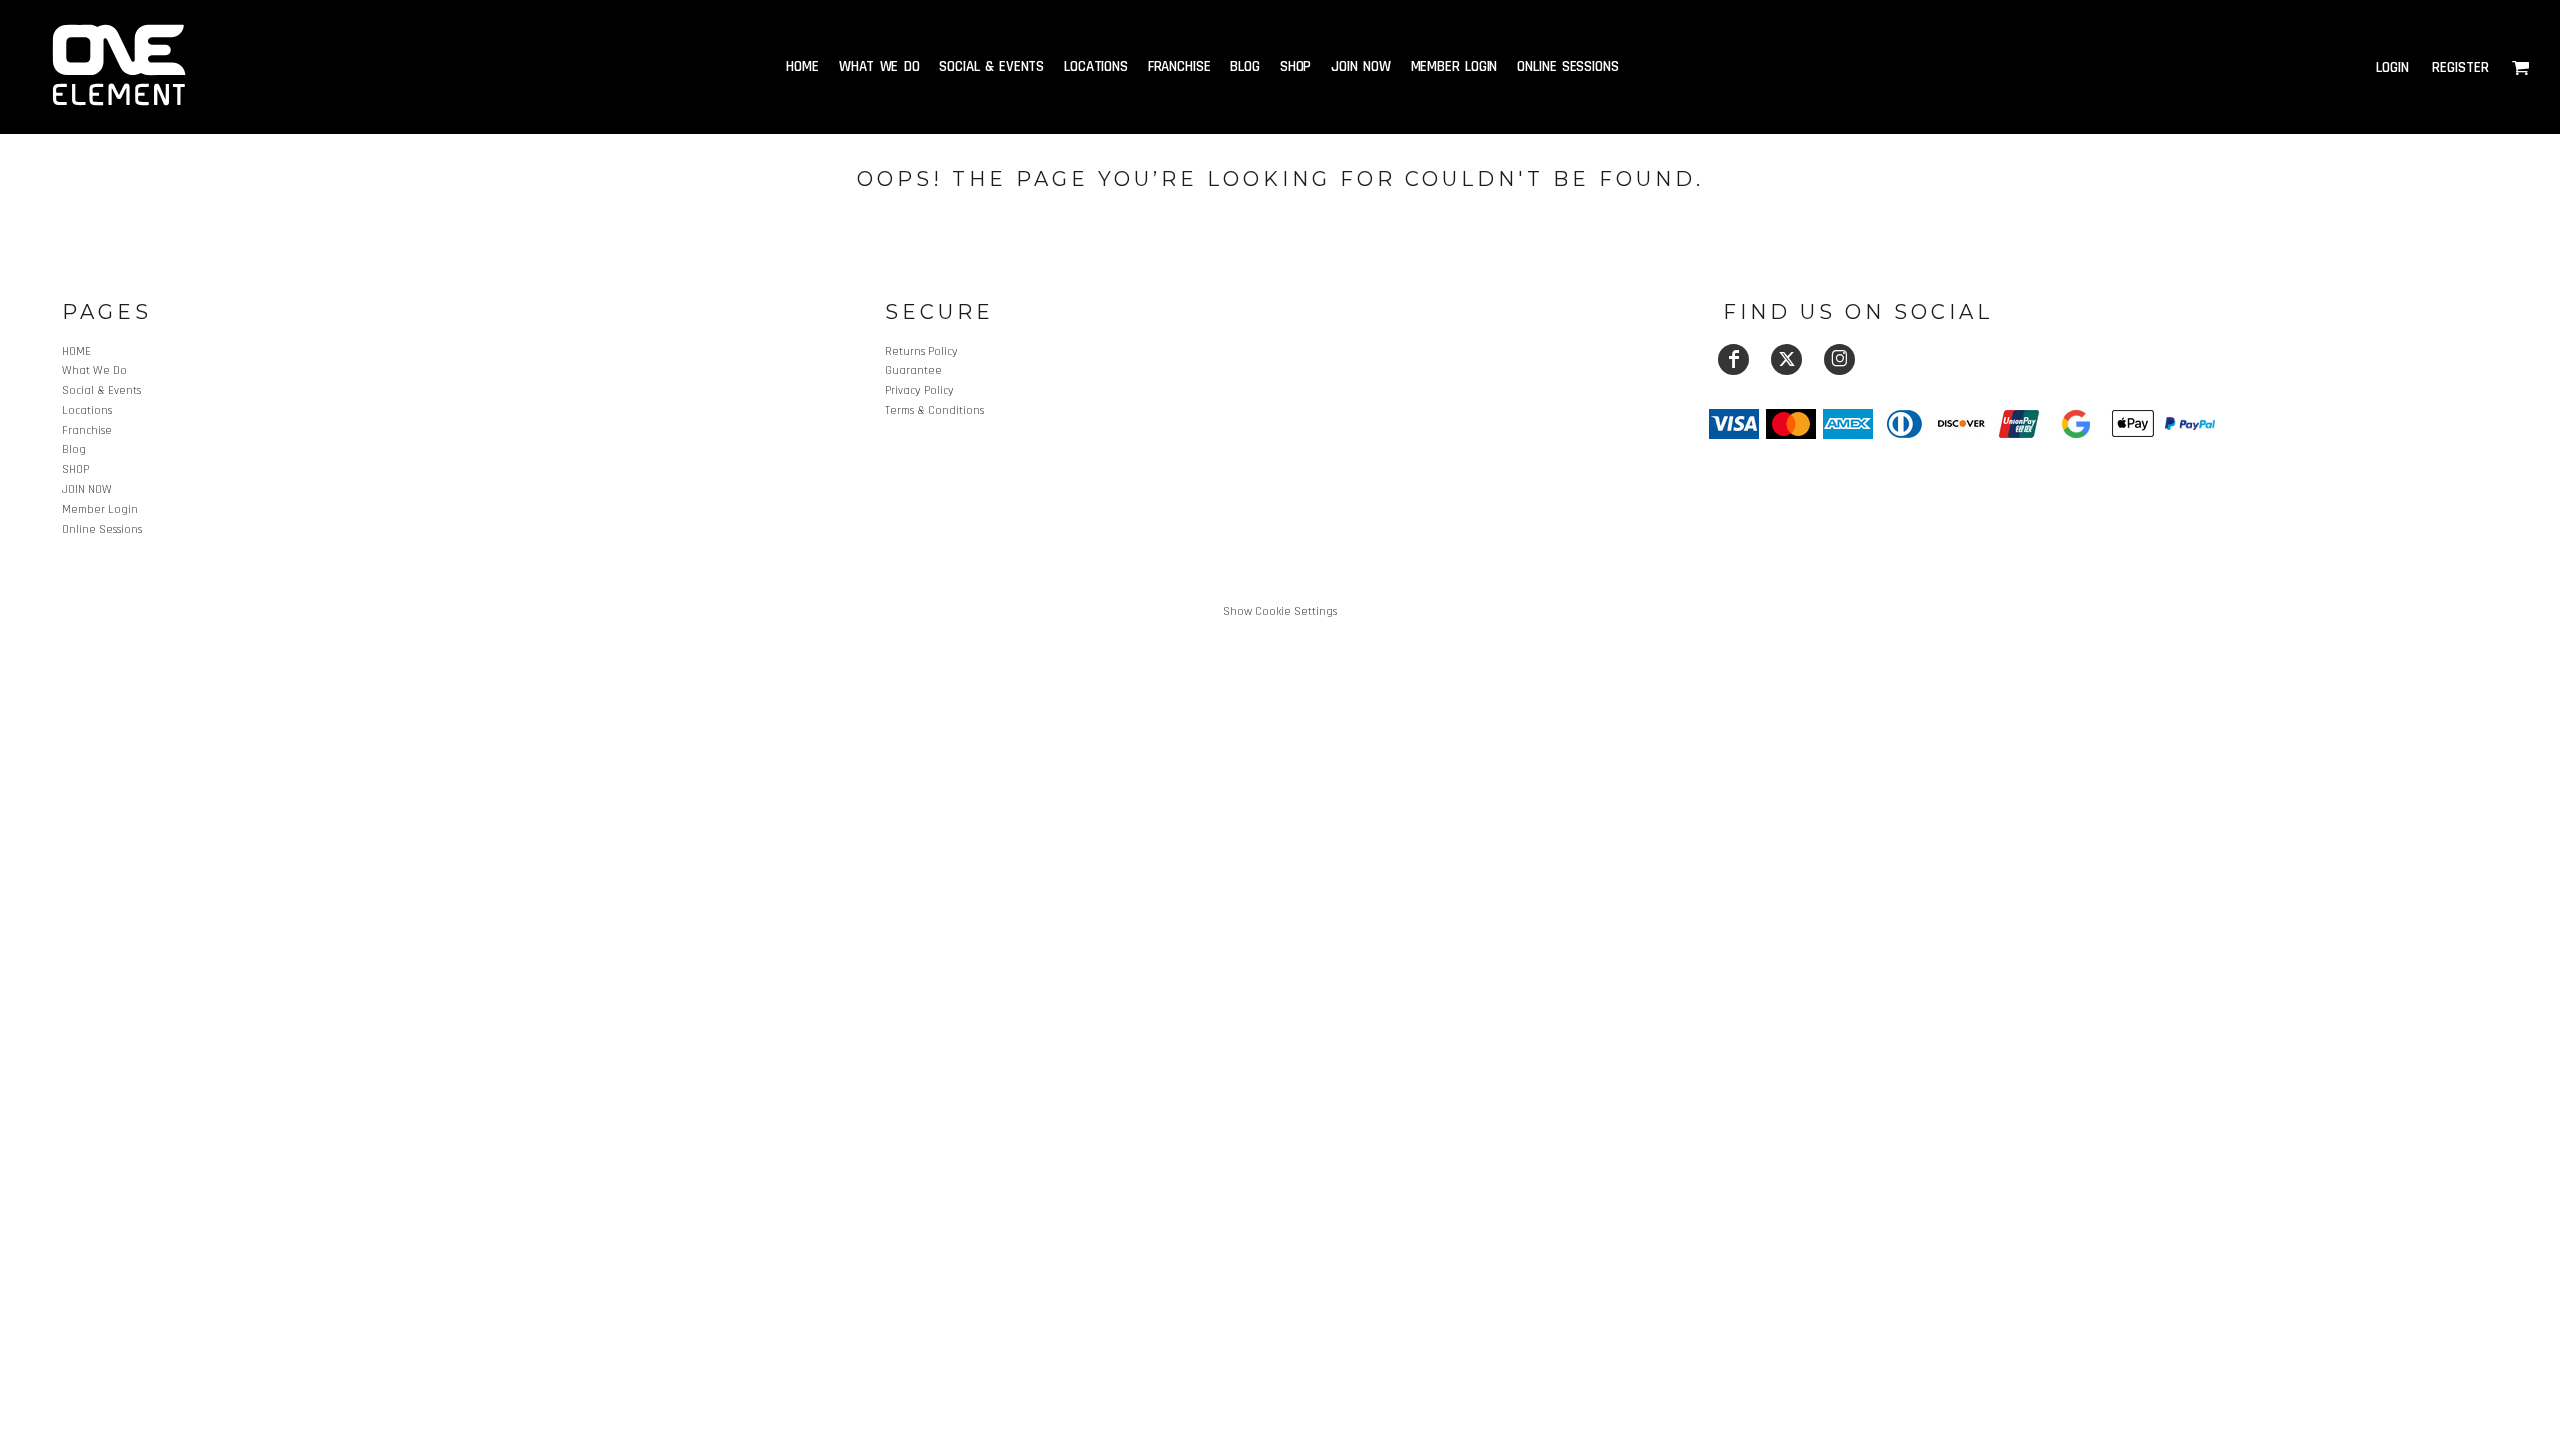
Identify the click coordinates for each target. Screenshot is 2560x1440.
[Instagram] (1839, 359)
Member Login (100, 509)
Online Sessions (102, 529)
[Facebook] (1733, 359)
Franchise (87, 430)
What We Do (94, 370)
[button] (2521, 67)
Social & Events (101, 390)
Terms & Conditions (934, 410)
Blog (74, 449)
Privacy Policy (919, 390)
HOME (76, 351)
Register (2460, 67)
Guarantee (913, 370)
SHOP (75, 469)
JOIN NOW (87, 489)
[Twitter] (1786, 359)
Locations (87, 410)
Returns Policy (921, 351)
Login (2392, 67)
